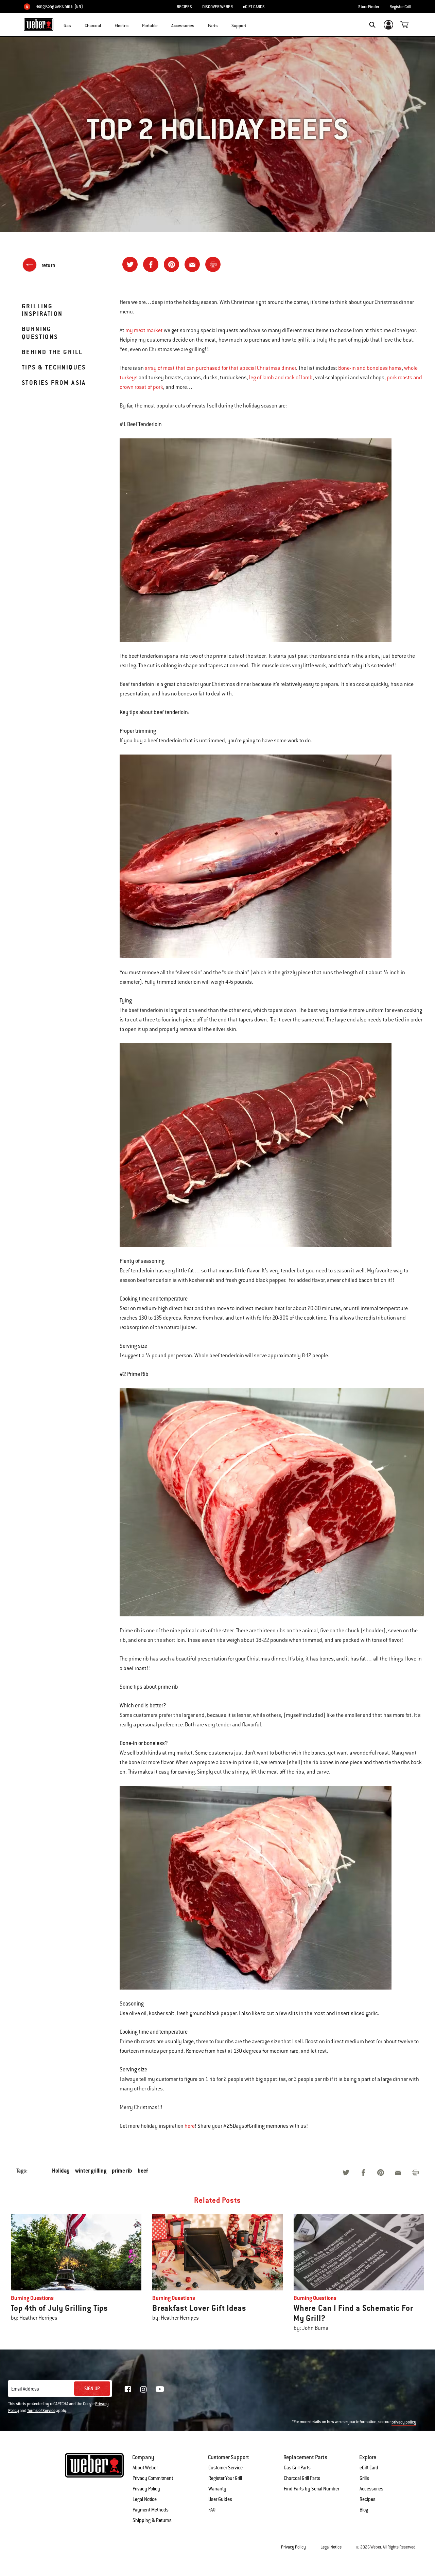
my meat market (144, 330)
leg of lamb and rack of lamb (281, 378)
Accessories (371, 2489)
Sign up (92, 2389)
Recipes (368, 2499)
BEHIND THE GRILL (52, 352)
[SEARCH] (372, 25)
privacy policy (404, 2422)
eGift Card (369, 2468)
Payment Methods (151, 2510)
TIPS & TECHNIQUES (54, 367)
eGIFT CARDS (254, 7)
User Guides (220, 2499)
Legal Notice (145, 2499)
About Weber (145, 2468)
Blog (364, 2510)
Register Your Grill (225, 2478)
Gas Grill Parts (297, 2468)
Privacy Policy (146, 2489)
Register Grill (400, 7)
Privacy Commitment (153, 2478)
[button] (75, 24)
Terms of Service (41, 2411)
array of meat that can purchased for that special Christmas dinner (220, 368)
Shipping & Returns (152, 2520)
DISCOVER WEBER (217, 7)
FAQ (212, 2510)
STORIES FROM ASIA (54, 383)
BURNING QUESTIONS (40, 333)
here (190, 2126)
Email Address (25, 2389)
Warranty (217, 2489)
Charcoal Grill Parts (302, 2478)
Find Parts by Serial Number (311, 2489)
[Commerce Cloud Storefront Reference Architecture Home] (39, 24)
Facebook (128, 2389)
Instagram (143, 2389)
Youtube (160, 2389)
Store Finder (369, 7)
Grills (364, 2478)
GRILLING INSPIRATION (42, 310)
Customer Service (225, 2468)
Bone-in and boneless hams (370, 368)
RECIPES (184, 7)
